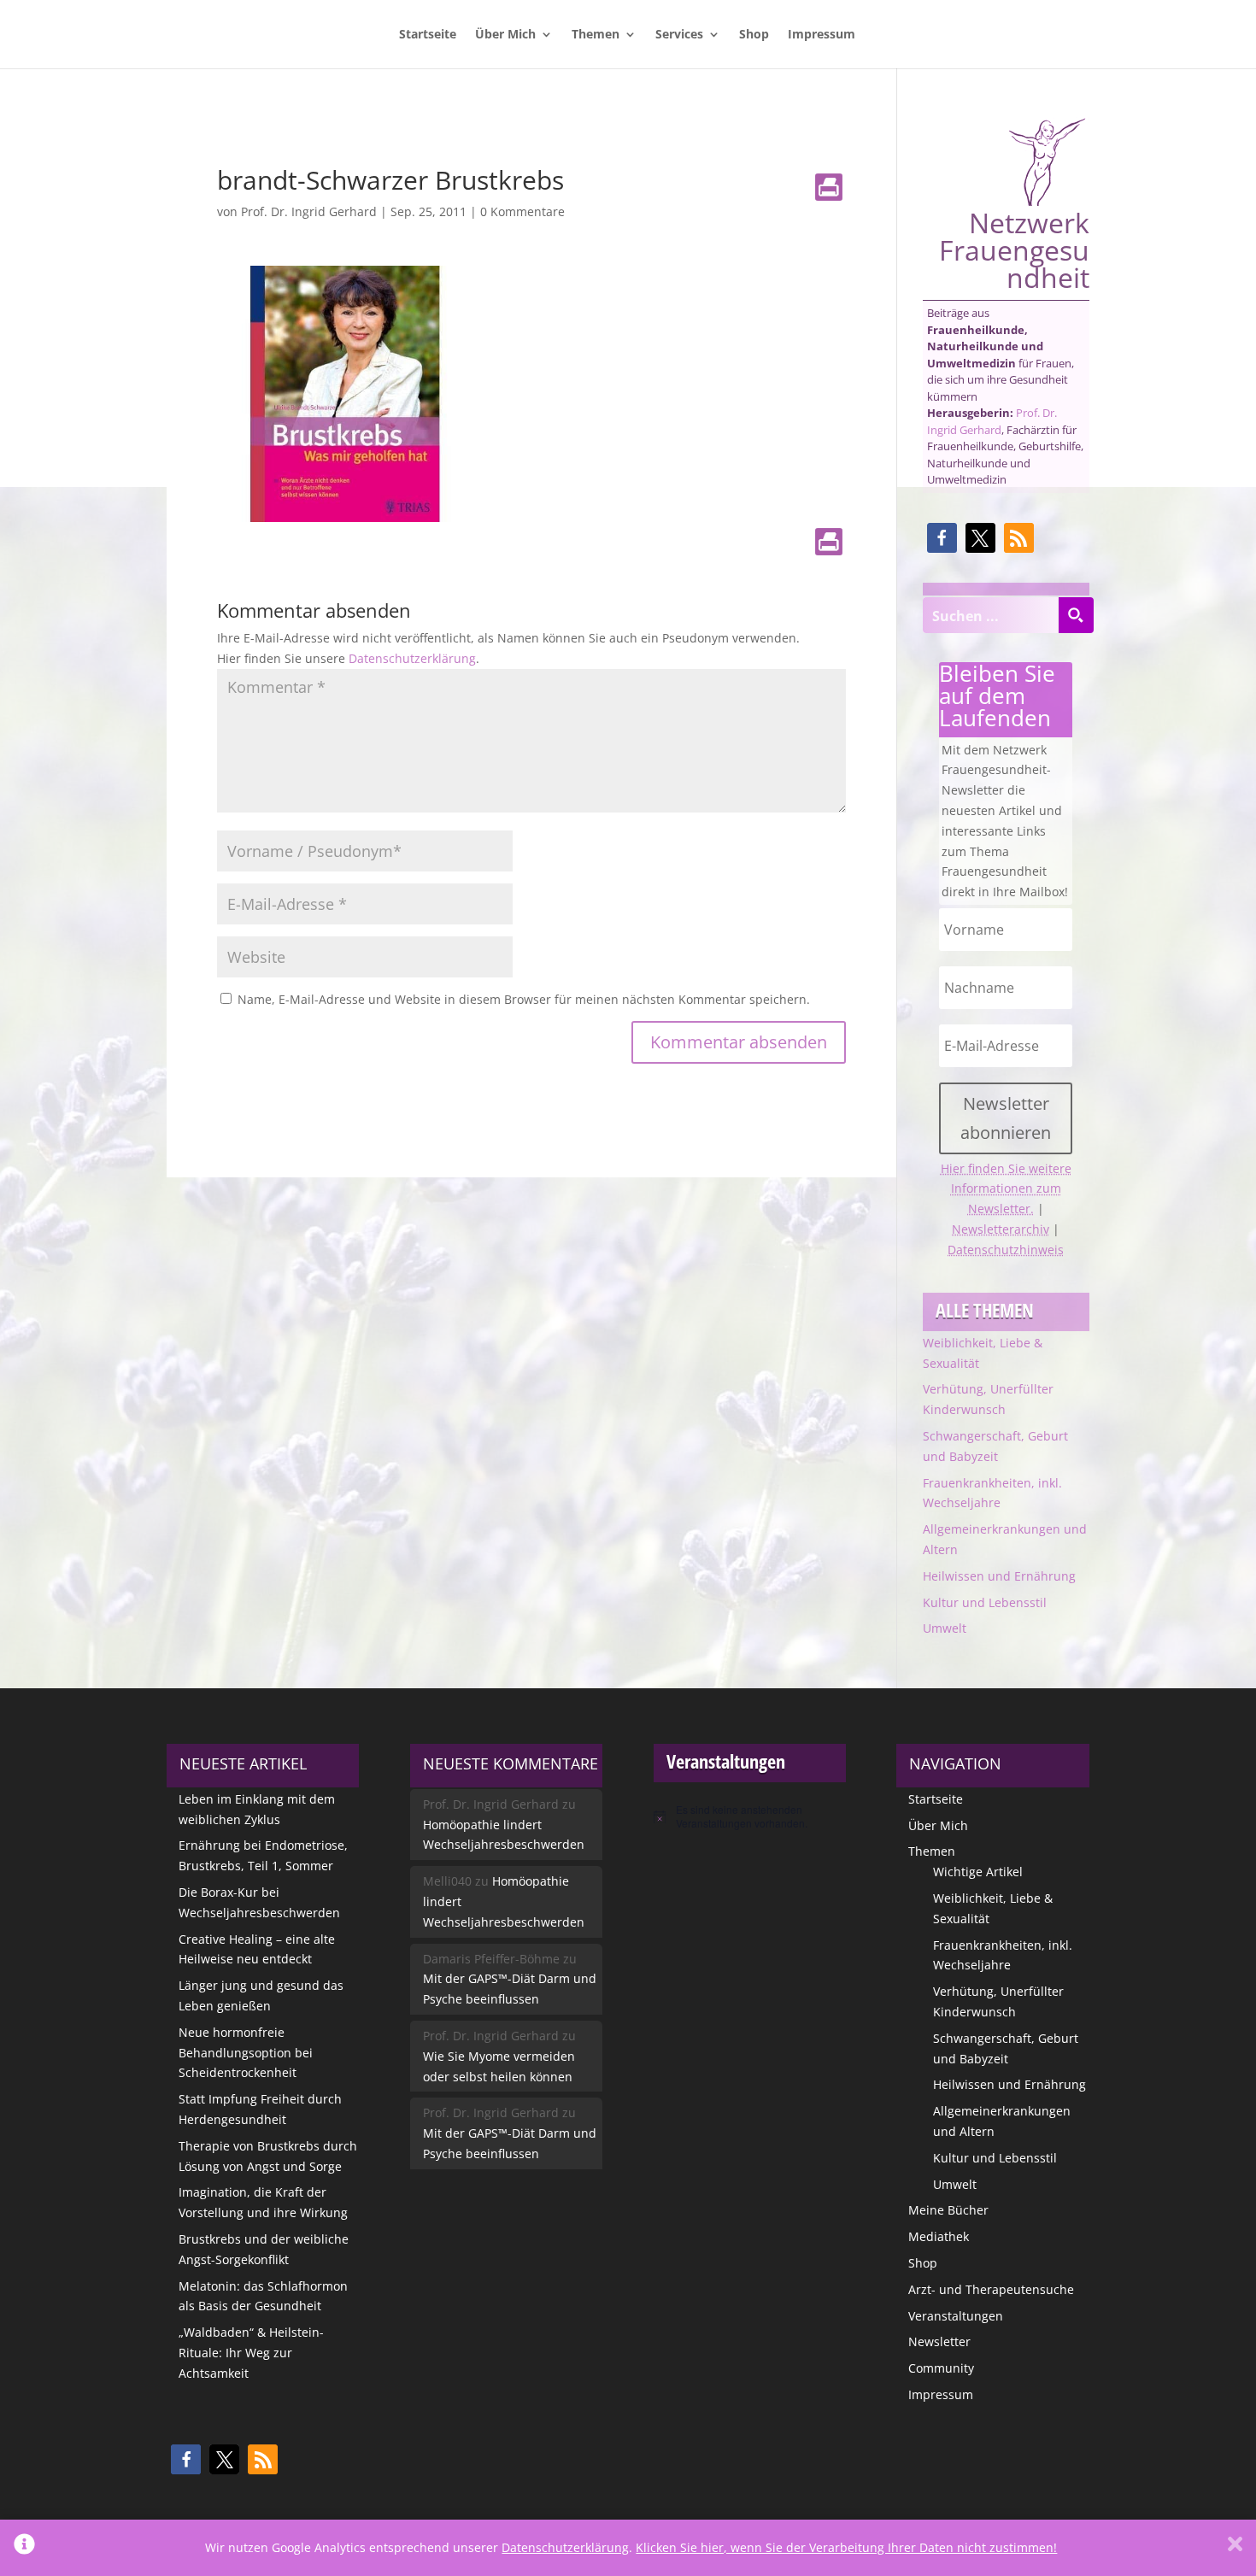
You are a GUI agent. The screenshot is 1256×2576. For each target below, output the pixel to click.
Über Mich (505, 35)
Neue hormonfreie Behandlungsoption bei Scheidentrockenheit (246, 2053)
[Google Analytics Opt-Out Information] (24, 2548)
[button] (942, 538)
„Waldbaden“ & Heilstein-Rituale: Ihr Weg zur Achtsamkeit (251, 2353)
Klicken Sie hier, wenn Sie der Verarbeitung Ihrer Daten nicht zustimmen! (846, 2547)
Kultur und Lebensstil (985, 1602)
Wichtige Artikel (978, 1872)
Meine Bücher (948, 2210)
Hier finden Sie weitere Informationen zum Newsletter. (1006, 1189)
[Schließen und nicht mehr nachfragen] (1235, 2548)
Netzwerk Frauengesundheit (1014, 248)
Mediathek (939, 2236)
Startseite (428, 35)
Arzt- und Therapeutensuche (991, 2289)
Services (679, 35)
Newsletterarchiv (1001, 1229)
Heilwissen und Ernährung (999, 1576)
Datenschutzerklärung (412, 658)
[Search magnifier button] (1076, 615)
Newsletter (939, 2341)
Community (941, 2368)
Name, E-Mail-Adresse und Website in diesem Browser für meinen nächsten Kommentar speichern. (524, 999)
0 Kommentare (522, 211)
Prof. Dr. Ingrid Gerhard (309, 211)
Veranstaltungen (956, 2316)
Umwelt (945, 1628)
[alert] (750, 1817)
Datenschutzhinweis (1006, 1250)
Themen (596, 35)
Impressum (822, 35)
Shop (754, 35)
